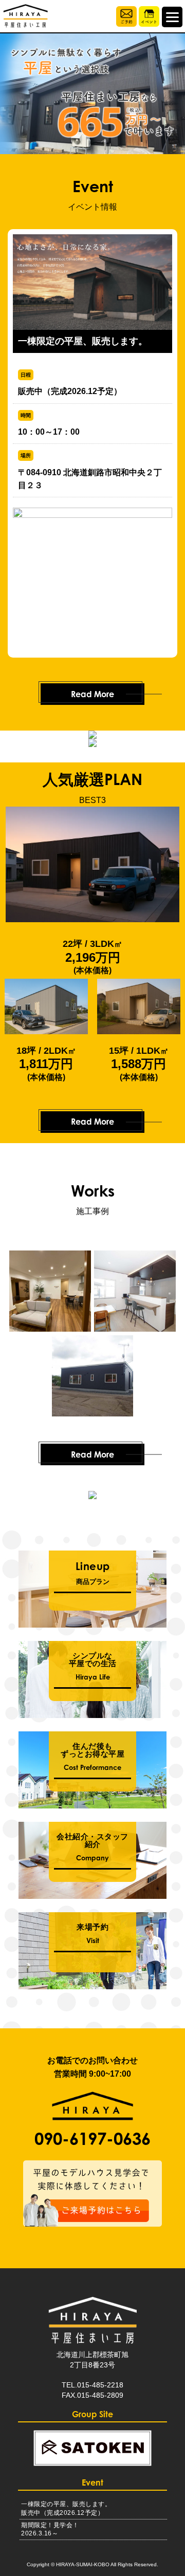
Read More (92, 694)
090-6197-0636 (92, 2139)
